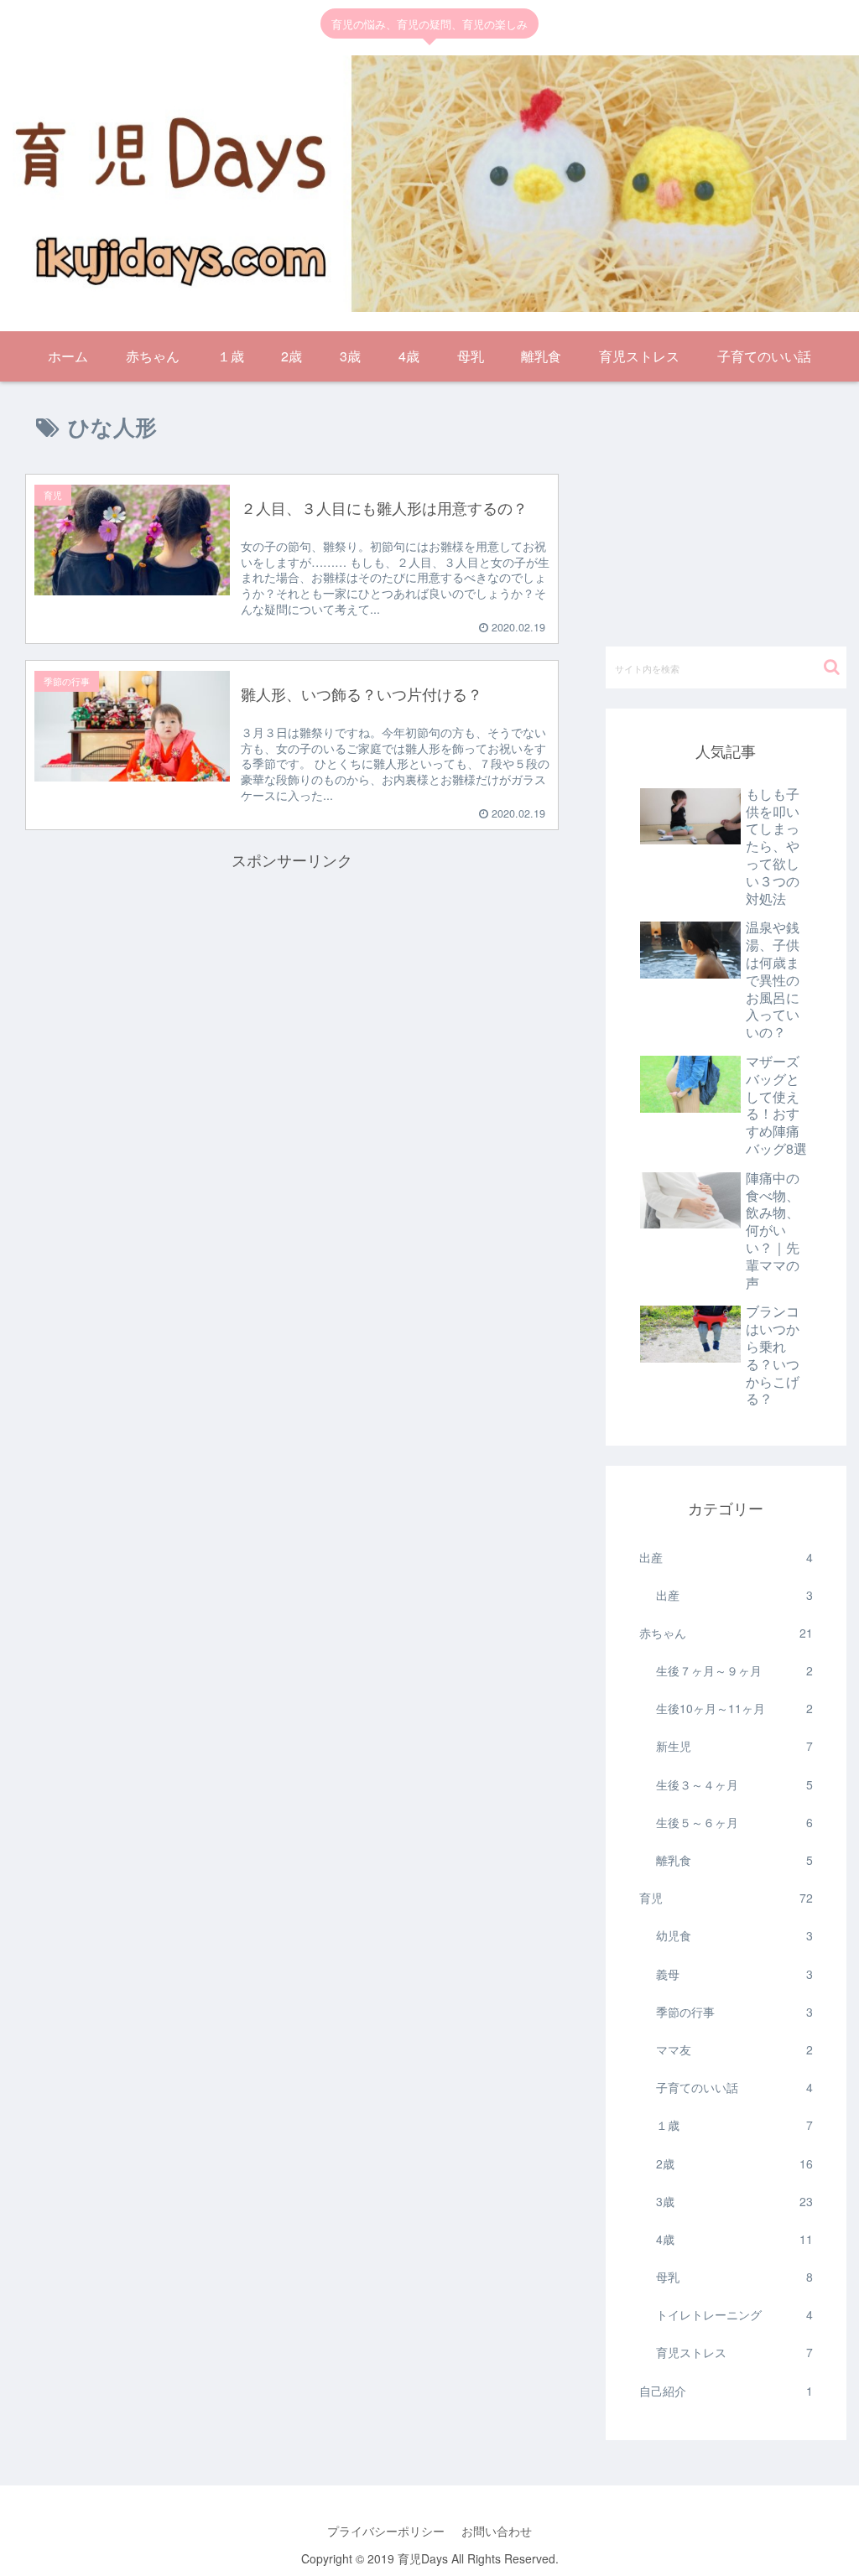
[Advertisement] (292, 990)
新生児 (734, 1746)
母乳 (734, 2277)
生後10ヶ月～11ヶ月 (734, 1708)
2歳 (734, 2163)
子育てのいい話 (734, 2087)
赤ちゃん (726, 1633)
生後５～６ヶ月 (734, 1822)
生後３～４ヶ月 (734, 1784)
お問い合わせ (497, 2531)
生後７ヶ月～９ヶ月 (734, 1670)
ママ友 (734, 2049)
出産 (726, 1557)
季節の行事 (734, 2012)
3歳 (734, 2201)
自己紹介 (726, 2391)
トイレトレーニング (734, 2314)
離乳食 (734, 1860)
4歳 (734, 2239)
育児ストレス (734, 2352)
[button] (832, 667)
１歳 (734, 2125)
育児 (726, 1898)
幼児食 (734, 1935)
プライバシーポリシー (386, 2531)
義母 (734, 1974)
